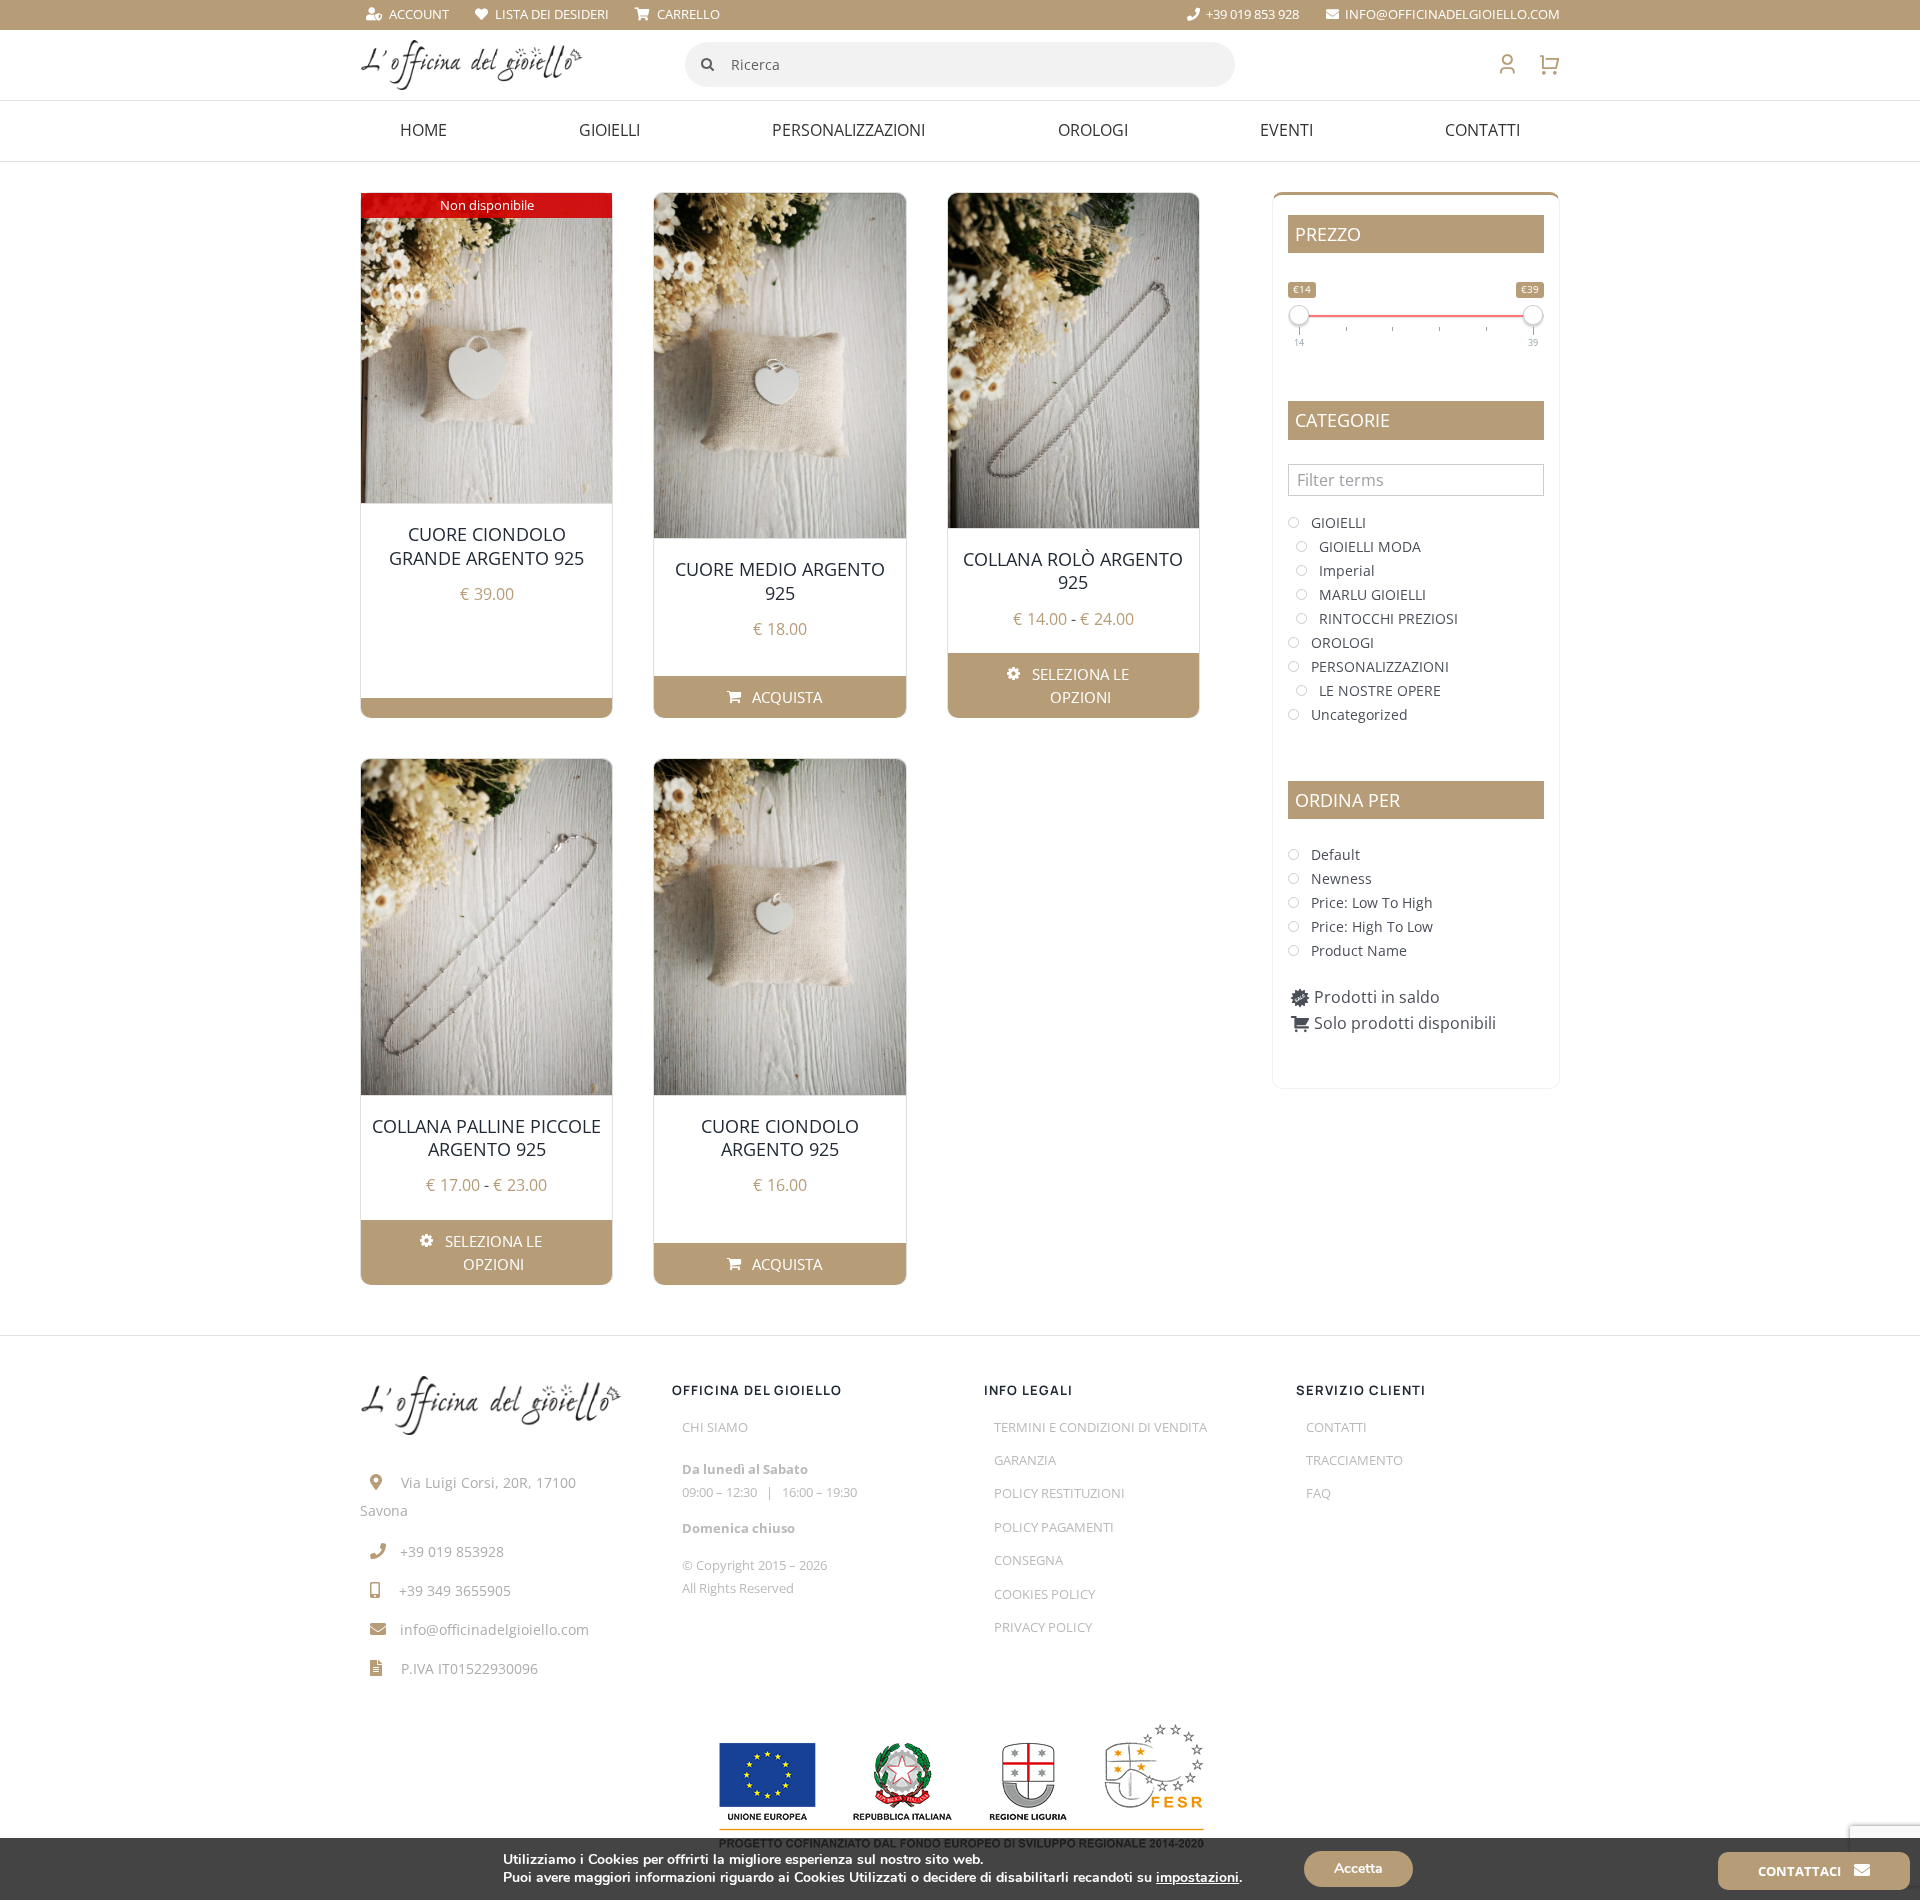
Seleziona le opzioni (1080, 685)
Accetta (1358, 1868)
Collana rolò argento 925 (1073, 570)
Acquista (787, 697)
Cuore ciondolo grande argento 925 (486, 545)
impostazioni (1197, 1878)
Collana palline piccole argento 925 (486, 1137)
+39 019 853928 (452, 1551)
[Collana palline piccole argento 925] (486, 926)
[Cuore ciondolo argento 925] (779, 926)
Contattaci (1801, 1871)
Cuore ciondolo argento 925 (780, 1137)
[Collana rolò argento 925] (1073, 360)
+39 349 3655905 (455, 1590)
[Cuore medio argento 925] (779, 366)
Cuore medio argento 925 (780, 580)
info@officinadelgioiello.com (494, 1629)
